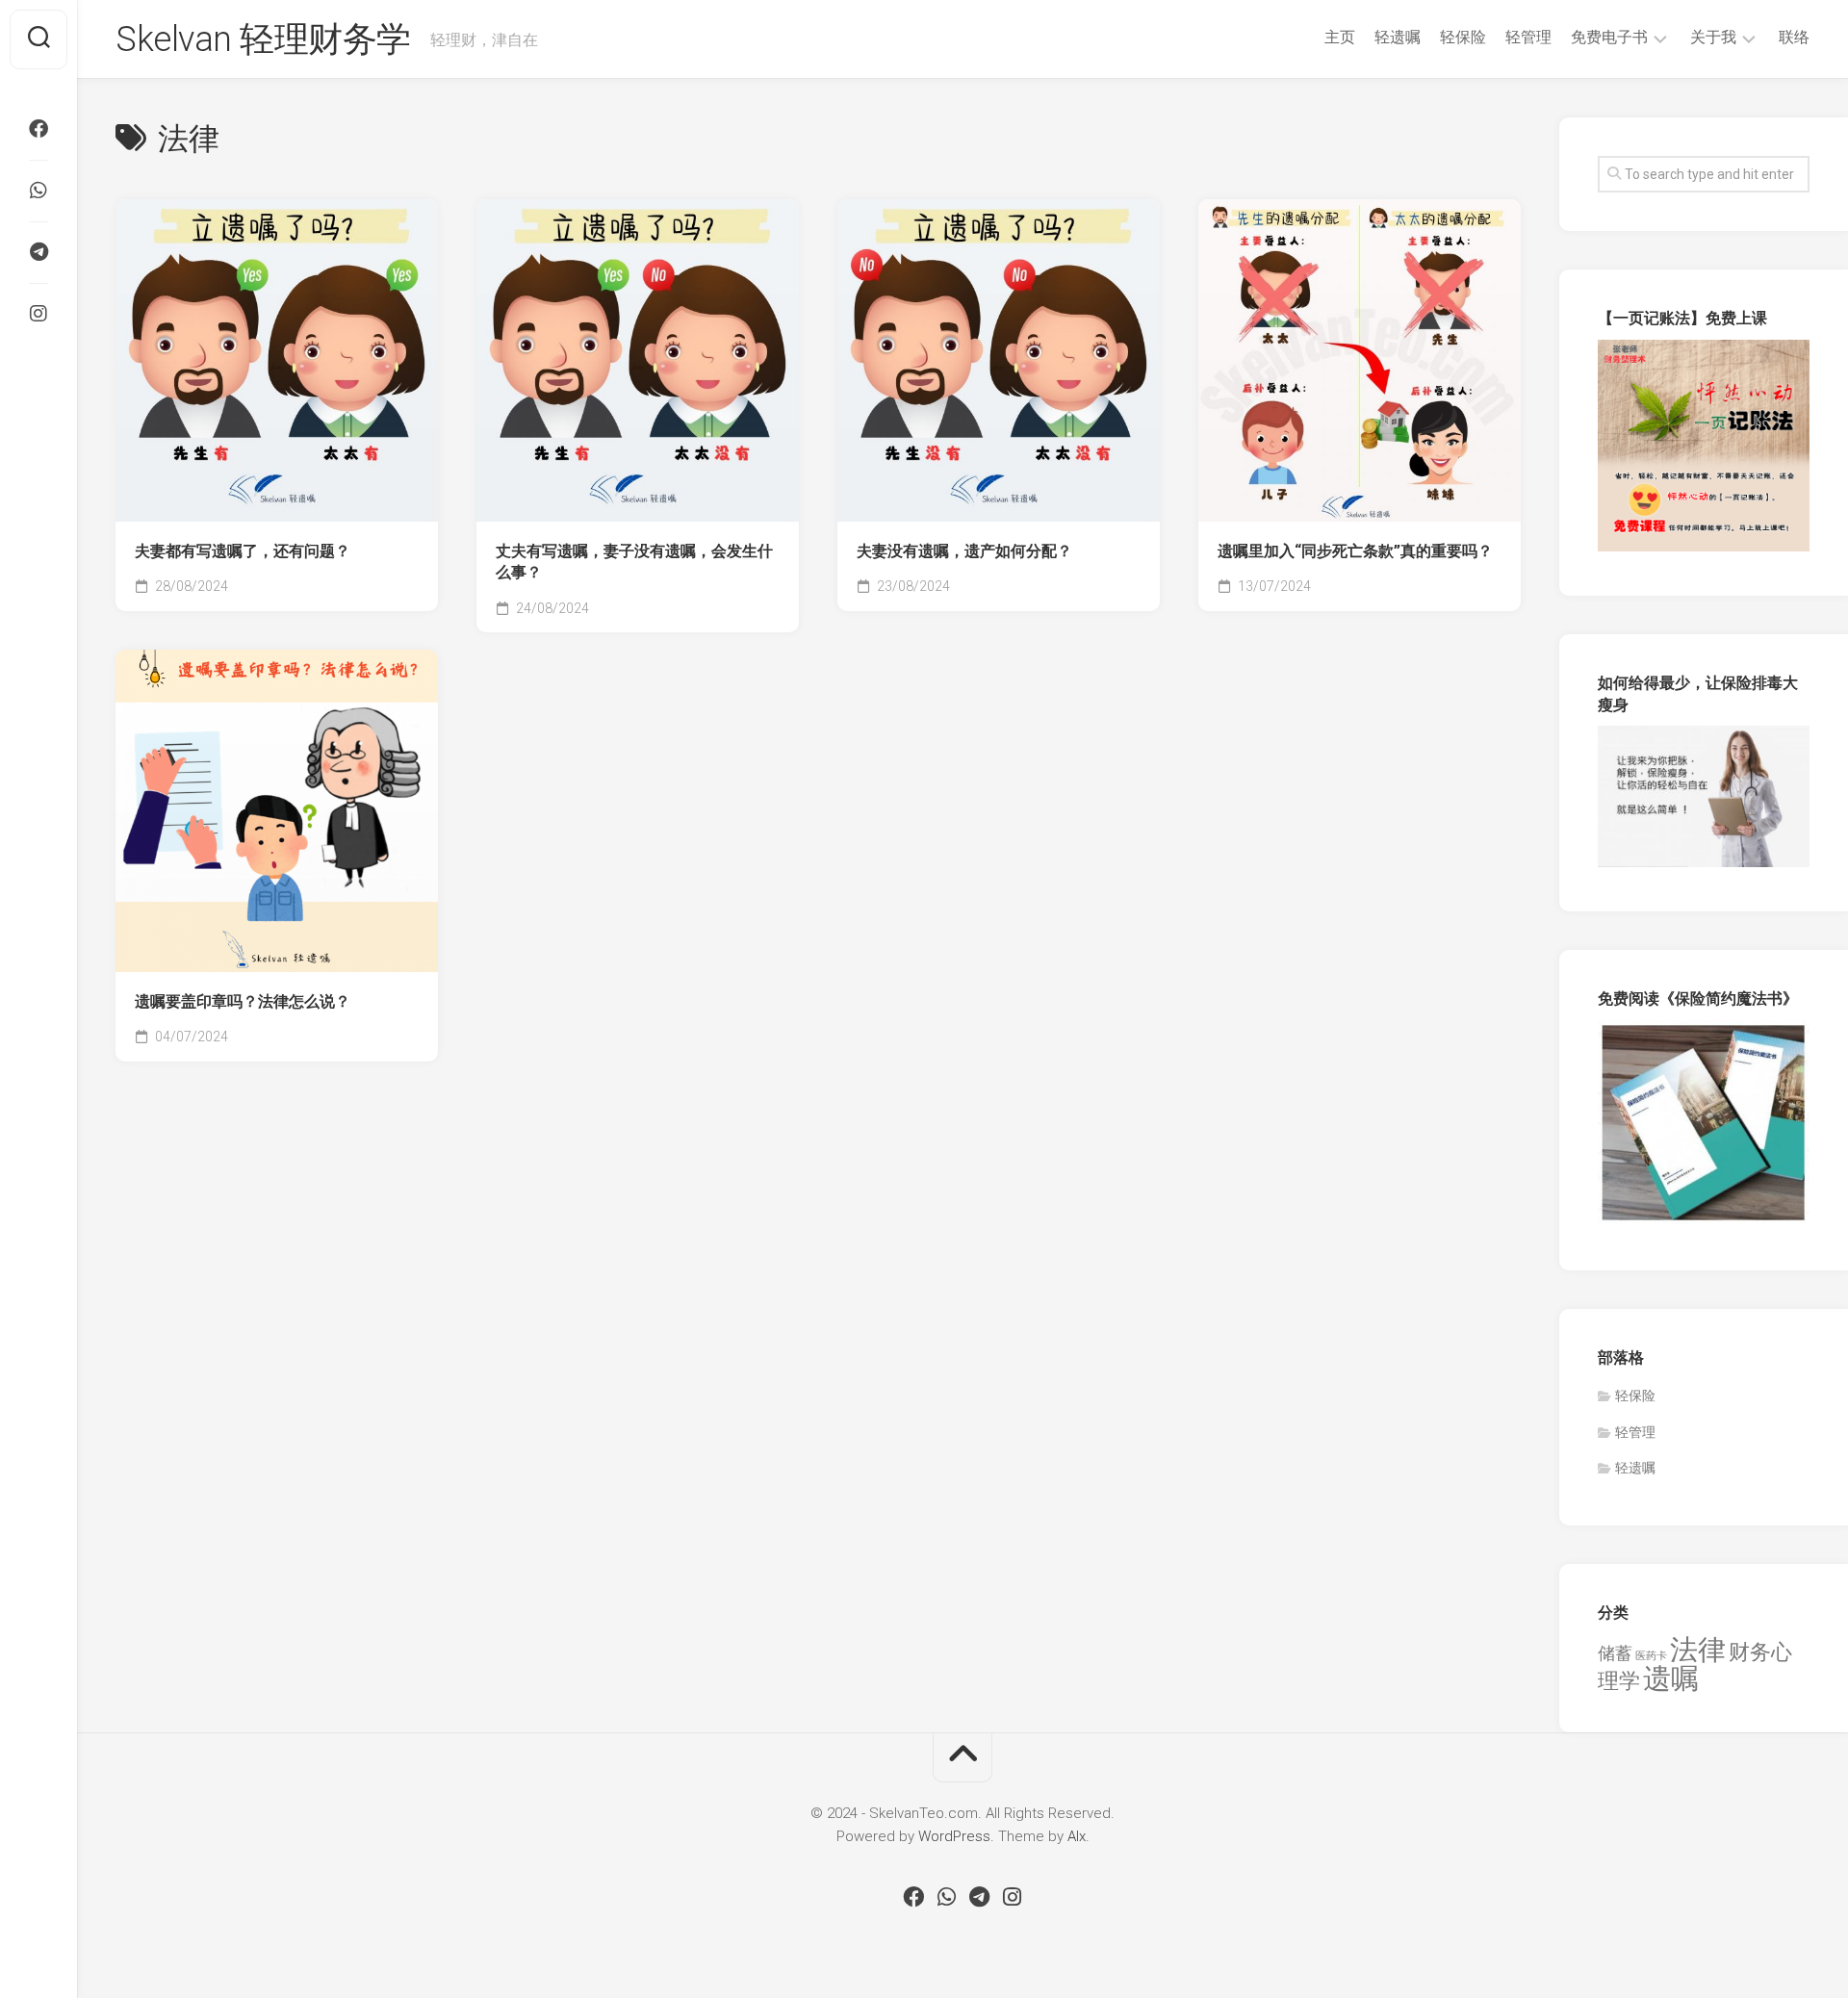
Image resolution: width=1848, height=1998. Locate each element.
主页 (1340, 37)
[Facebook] (38, 129)
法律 (1698, 1650)
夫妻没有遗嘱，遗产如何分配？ (964, 551)
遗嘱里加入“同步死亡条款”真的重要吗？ (1355, 551)
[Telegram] (38, 252)
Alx (1077, 1836)
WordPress (954, 1836)
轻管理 (1528, 37)
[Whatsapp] (38, 191)
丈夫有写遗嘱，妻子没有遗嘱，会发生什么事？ (634, 562)
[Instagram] (38, 314)
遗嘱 (1671, 1678)
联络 (1794, 37)
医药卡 (1651, 1656)
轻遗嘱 (1398, 37)
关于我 (1713, 37)
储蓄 (1615, 1653)
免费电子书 (1609, 37)
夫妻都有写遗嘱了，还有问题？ (243, 551)
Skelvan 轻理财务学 (263, 39)
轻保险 (1463, 37)
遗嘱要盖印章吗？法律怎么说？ (243, 1001)
